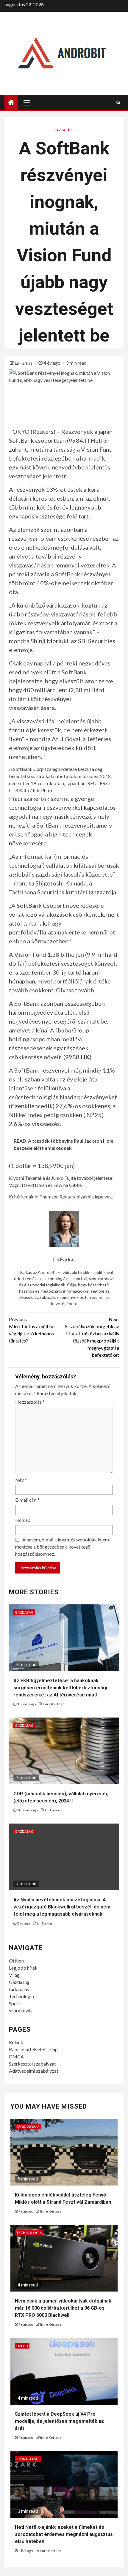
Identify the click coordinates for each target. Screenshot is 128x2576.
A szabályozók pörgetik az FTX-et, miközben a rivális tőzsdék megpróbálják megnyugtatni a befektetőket (92, 1337)
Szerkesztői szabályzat (32, 2064)
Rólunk (16, 2042)
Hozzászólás (30, 1402)
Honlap (23, 1520)
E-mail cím (27, 1500)
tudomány (19, 1989)
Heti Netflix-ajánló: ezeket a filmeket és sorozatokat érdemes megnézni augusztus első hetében (64, 2534)
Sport (15, 2003)
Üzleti (22, 2346)
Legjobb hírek (23, 1968)
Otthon (16, 1961)
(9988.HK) (77, 1057)
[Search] (118, 102)
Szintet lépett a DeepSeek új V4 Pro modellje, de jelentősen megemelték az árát (59, 2421)
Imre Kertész (53, 1704)
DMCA (16, 2056)
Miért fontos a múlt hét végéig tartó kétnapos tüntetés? (32, 1330)
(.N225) (93, 1115)
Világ (14, 1975)
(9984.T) (78, 440)
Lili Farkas (24, 363)
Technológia (21, 1996)
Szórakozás (28, 2127)
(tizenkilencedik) (32, 1106)
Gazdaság (63, 130)
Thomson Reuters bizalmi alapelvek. (76, 1197)
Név (21, 1480)
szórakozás (21, 2010)
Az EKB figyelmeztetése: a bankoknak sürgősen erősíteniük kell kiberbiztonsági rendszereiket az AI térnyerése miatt (60, 1688)
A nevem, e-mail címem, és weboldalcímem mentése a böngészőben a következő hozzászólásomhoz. (62, 1547)
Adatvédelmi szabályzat (34, 2071)
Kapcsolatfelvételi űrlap (33, 2049)
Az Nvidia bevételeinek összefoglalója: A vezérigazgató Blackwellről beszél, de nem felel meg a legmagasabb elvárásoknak (62, 1907)
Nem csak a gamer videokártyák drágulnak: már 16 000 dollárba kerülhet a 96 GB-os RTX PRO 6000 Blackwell (64, 2308)
